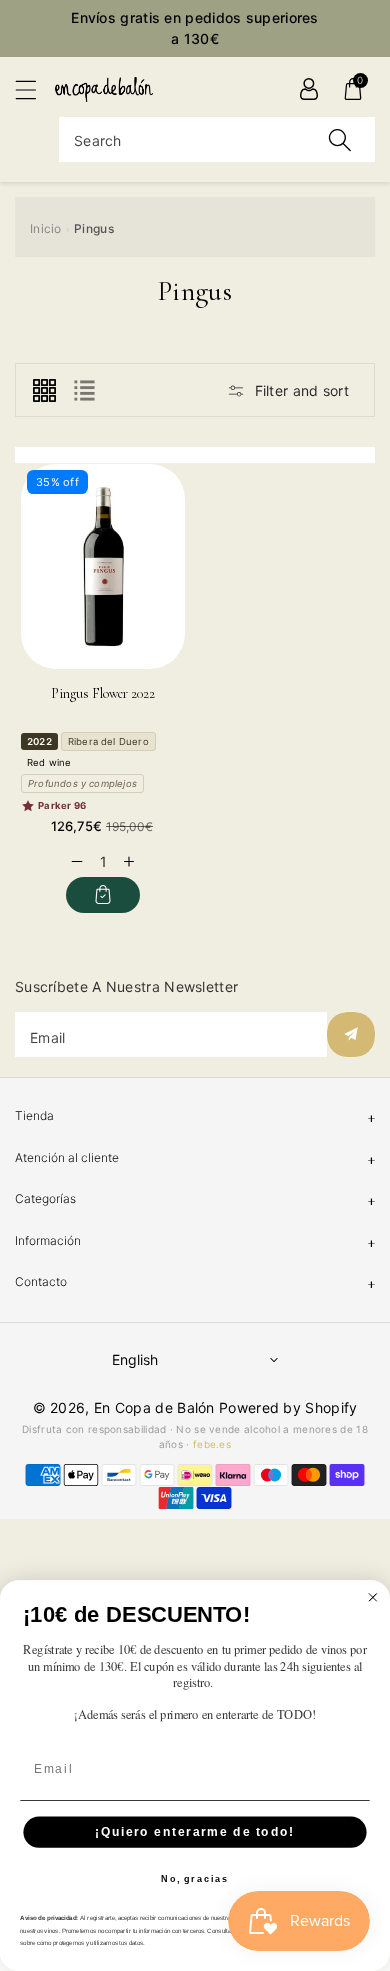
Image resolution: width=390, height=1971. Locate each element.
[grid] (44, 390)
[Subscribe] (351, 1034)
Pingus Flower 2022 (103, 693)
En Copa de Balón (154, 1407)
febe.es (212, 1444)
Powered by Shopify (288, 1407)
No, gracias (195, 1879)
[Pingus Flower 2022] (103, 566)
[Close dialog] (372, 1597)
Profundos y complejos (82, 783)
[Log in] (309, 89)
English (135, 1359)
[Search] (340, 139)
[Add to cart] (103, 895)
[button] (35, 89)
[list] (84, 390)
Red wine (49, 762)
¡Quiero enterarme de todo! (195, 1831)
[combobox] (217, 139)
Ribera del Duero (108, 741)
